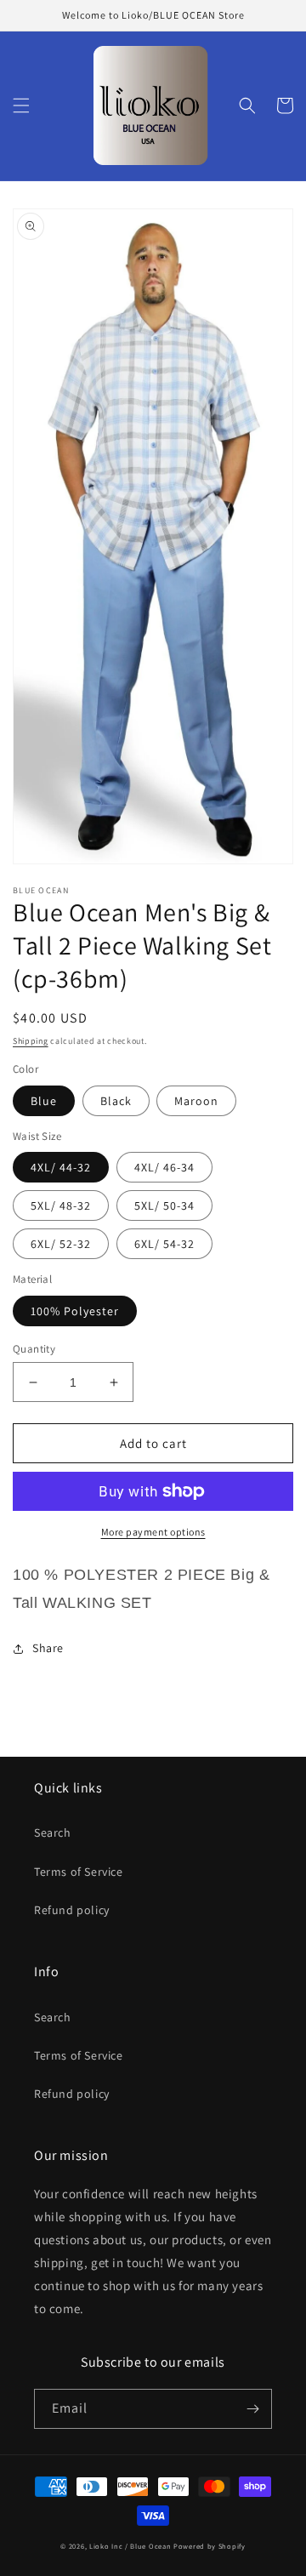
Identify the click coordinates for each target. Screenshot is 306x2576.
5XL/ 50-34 (164, 1205)
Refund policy (72, 1910)
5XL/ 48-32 (61, 1205)
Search (53, 1832)
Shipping (31, 1041)
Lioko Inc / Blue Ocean (130, 2546)
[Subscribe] (252, 2409)
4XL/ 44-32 (61, 1167)
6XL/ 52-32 (61, 1244)
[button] (21, 105)
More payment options (153, 1532)
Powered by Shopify (210, 2546)
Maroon (196, 1101)
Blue (44, 1101)
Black (116, 1101)
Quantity (34, 1349)
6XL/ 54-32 (164, 1244)
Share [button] (48, 1648)
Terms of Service (79, 1872)
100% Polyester (75, 1311)
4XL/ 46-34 (164, 1167)
